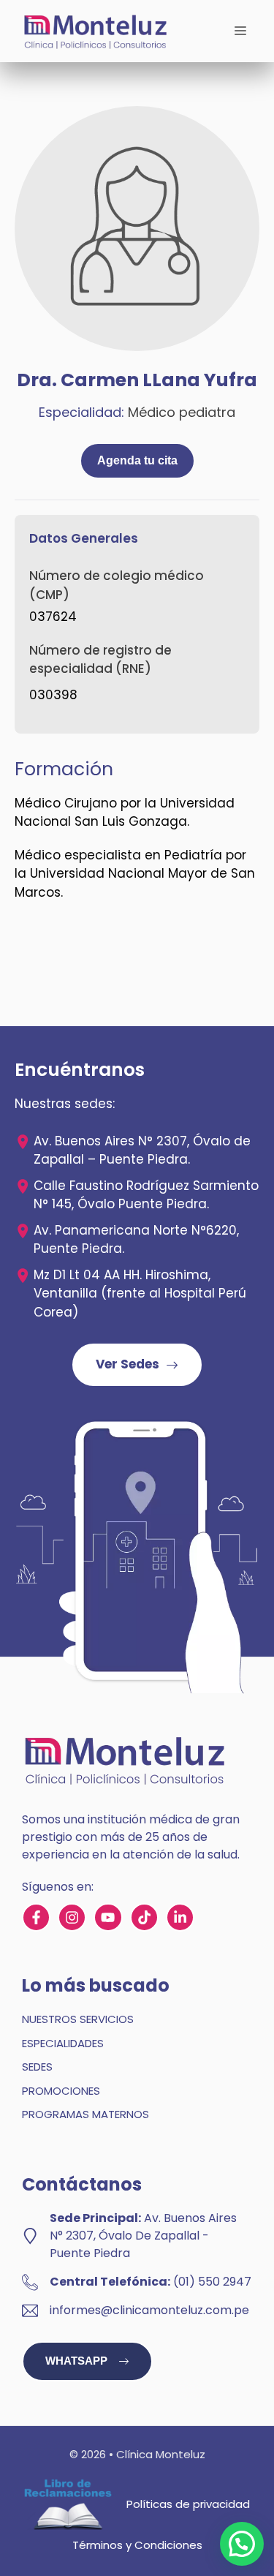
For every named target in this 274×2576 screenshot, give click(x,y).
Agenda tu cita (137, 460)
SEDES (37, 2067)
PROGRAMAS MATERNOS (85, 2114)
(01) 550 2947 (212, 2282)
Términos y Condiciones (137, 2545)
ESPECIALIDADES (63, 2043)
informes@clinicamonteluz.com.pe (149, 2310)
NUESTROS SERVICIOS (78, 2019)
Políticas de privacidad (188, 2504)
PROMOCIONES (61, 2091)
